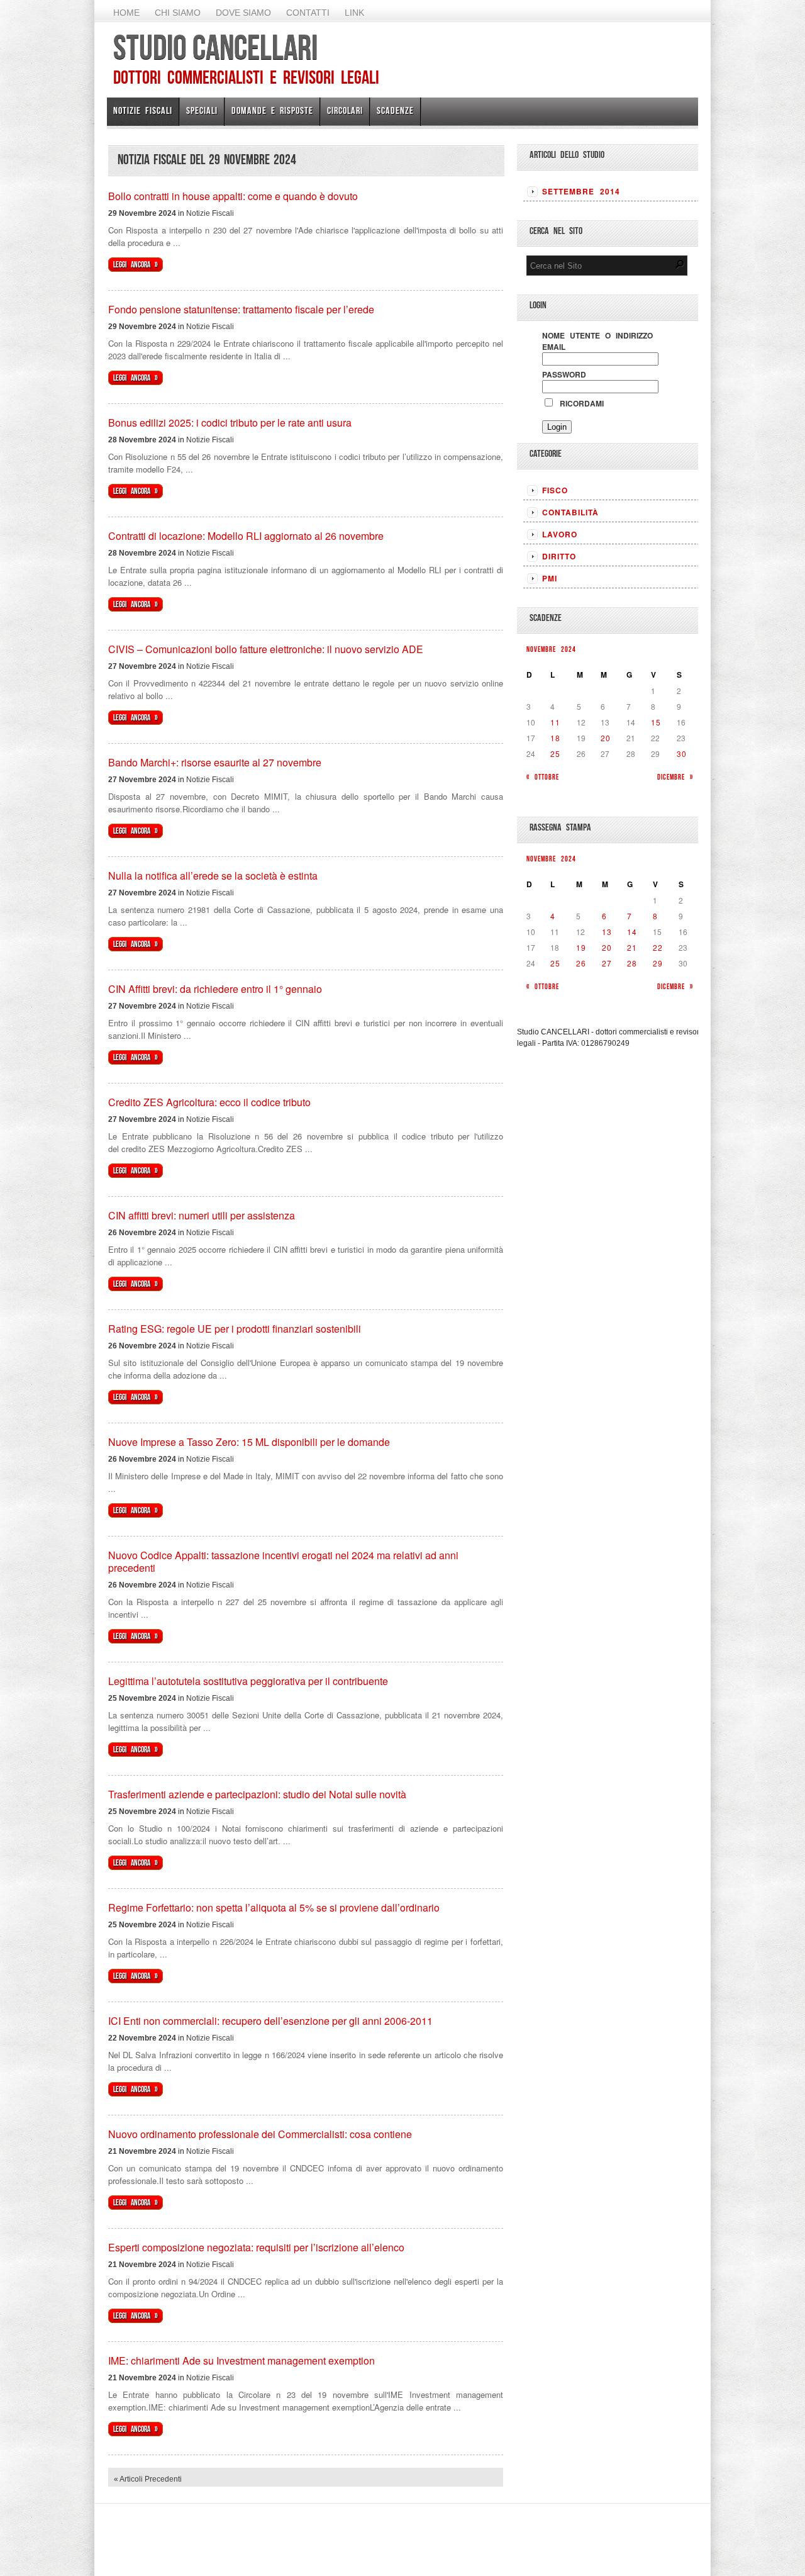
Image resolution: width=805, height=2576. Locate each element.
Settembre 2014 (581, 191)
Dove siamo (243, 13)
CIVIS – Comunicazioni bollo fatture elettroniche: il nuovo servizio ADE (266, 649)
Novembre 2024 (551, 649)
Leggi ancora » (136, 265)
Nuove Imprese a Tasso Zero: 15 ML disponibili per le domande (249, 1442)
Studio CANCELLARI (215, 47)
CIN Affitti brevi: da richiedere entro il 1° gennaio (215, 989)
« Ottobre (543, 777)
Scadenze (395, 110)
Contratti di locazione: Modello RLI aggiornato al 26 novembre (246, 536)
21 (632, 947)
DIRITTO (559, 556)
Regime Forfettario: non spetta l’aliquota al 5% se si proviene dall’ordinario (274, 1907)
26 (581, 963)
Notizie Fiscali (143, 110)
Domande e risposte (272, 110)
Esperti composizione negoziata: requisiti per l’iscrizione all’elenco (256, 2247)
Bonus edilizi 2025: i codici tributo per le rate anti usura (230, 423)
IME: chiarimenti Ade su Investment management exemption (241, 2360)
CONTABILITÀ (570, 512)
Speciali (202, 110)
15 (656, 722)
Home (126, 13)
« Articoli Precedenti (148, 2479)
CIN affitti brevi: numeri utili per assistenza (202, 1215)
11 (555, 722)
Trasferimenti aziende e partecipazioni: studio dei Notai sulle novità (257, 1794)
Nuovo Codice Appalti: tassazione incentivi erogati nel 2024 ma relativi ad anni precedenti (283, 1561)
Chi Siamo (178, 13)
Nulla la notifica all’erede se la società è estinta (213, 876)
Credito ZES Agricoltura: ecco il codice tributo (209, 1102)
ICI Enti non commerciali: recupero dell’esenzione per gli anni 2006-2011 (270, 2021)
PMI (550, 578)
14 (632, 932)
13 (607, 932)
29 (658, 963)
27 (607, 963)
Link (354, 13)
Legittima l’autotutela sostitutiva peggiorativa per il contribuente (248, 1681)
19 (581, 947)
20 (606, 738)
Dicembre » (675, 777)
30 (682, 753)
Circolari (345, 110)
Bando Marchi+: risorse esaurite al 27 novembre (215, 762)
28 (632, 963)
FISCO (555, 490)
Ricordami (579, 403)
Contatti (308, 13)
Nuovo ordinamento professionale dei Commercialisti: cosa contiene (260, 2134)
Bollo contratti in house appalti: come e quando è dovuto (233, 196)
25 (555, 753)
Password (564, 374)
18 (555, 738)
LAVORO (560, 534)
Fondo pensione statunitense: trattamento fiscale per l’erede (241, 309)
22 (658, 947)
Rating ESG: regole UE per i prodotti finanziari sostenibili (235, 1329)
